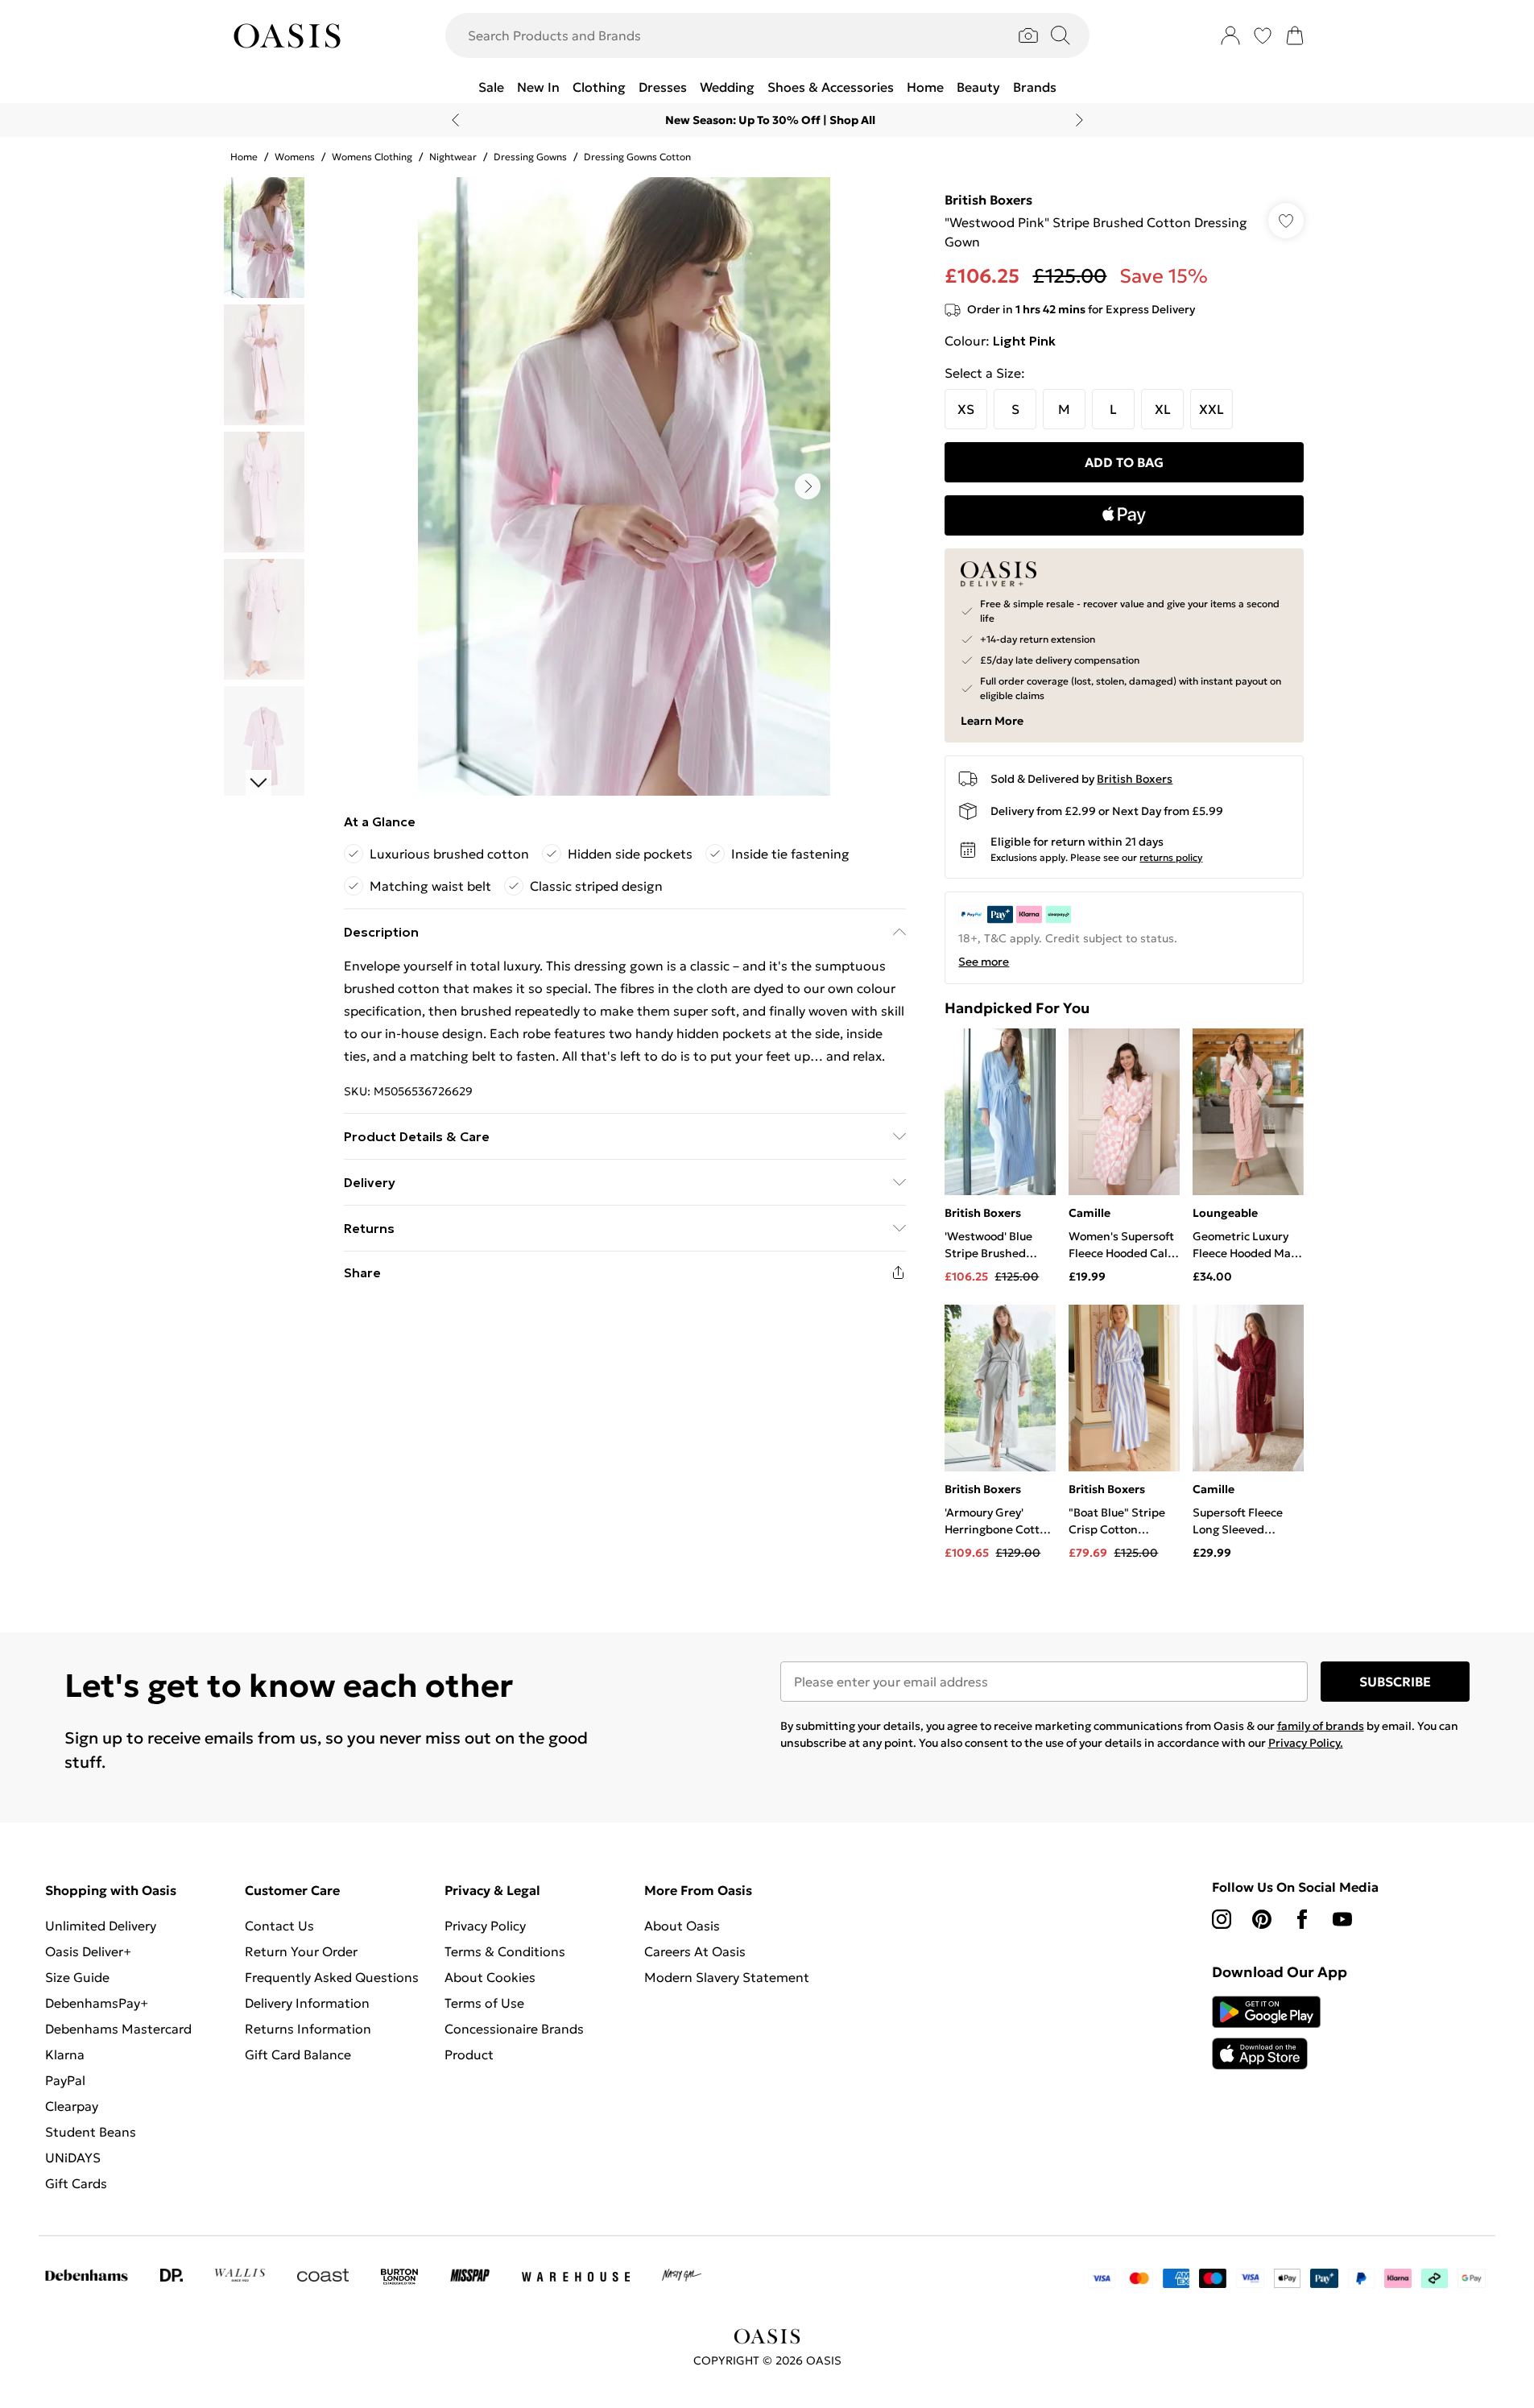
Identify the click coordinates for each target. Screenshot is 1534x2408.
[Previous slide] (455, 120)
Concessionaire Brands (514, 2029)
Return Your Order (301, 1951)
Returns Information (308, 2029)
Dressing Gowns (530, 157)
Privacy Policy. (1306, 1743)
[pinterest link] (1262, 1919)
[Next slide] (1079, 120)
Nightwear (453, 157)
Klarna (65, 2054)
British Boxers (988, 200)
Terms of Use (484, 2003)
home (244, 157)
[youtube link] (1342, 1919)
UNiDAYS (73, 2158)
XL (1163, 409)
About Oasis (682, 1926)
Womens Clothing (372, 157)
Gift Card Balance (298, 2054)
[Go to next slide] (808, 486)
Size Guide (77, 1977)
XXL (1211, 409)
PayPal (65, 2080)
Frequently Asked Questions (332, 1977)
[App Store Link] (1266, 2033)
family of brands (1321, 1726)
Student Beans (91, 2132)
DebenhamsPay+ (97, 2003)
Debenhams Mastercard (118, 2029)
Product (469, 2054)
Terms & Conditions (505, 1951)
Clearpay (72, 2106)
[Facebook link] (1302, 1919)
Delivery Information (307, 2003)
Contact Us (279, 1926)
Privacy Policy (485, 1926)
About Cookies (490, 1977)
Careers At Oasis (695, 1951)
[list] (624, 486)
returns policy (1171, 857)
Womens (295, 157)
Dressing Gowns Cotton (637, 157)
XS (966, 409)
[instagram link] (1222, 1919)
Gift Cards (76, 2183)
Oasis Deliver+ (88, 1951)
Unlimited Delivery (101, 1926)
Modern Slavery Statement (727, 1977)
